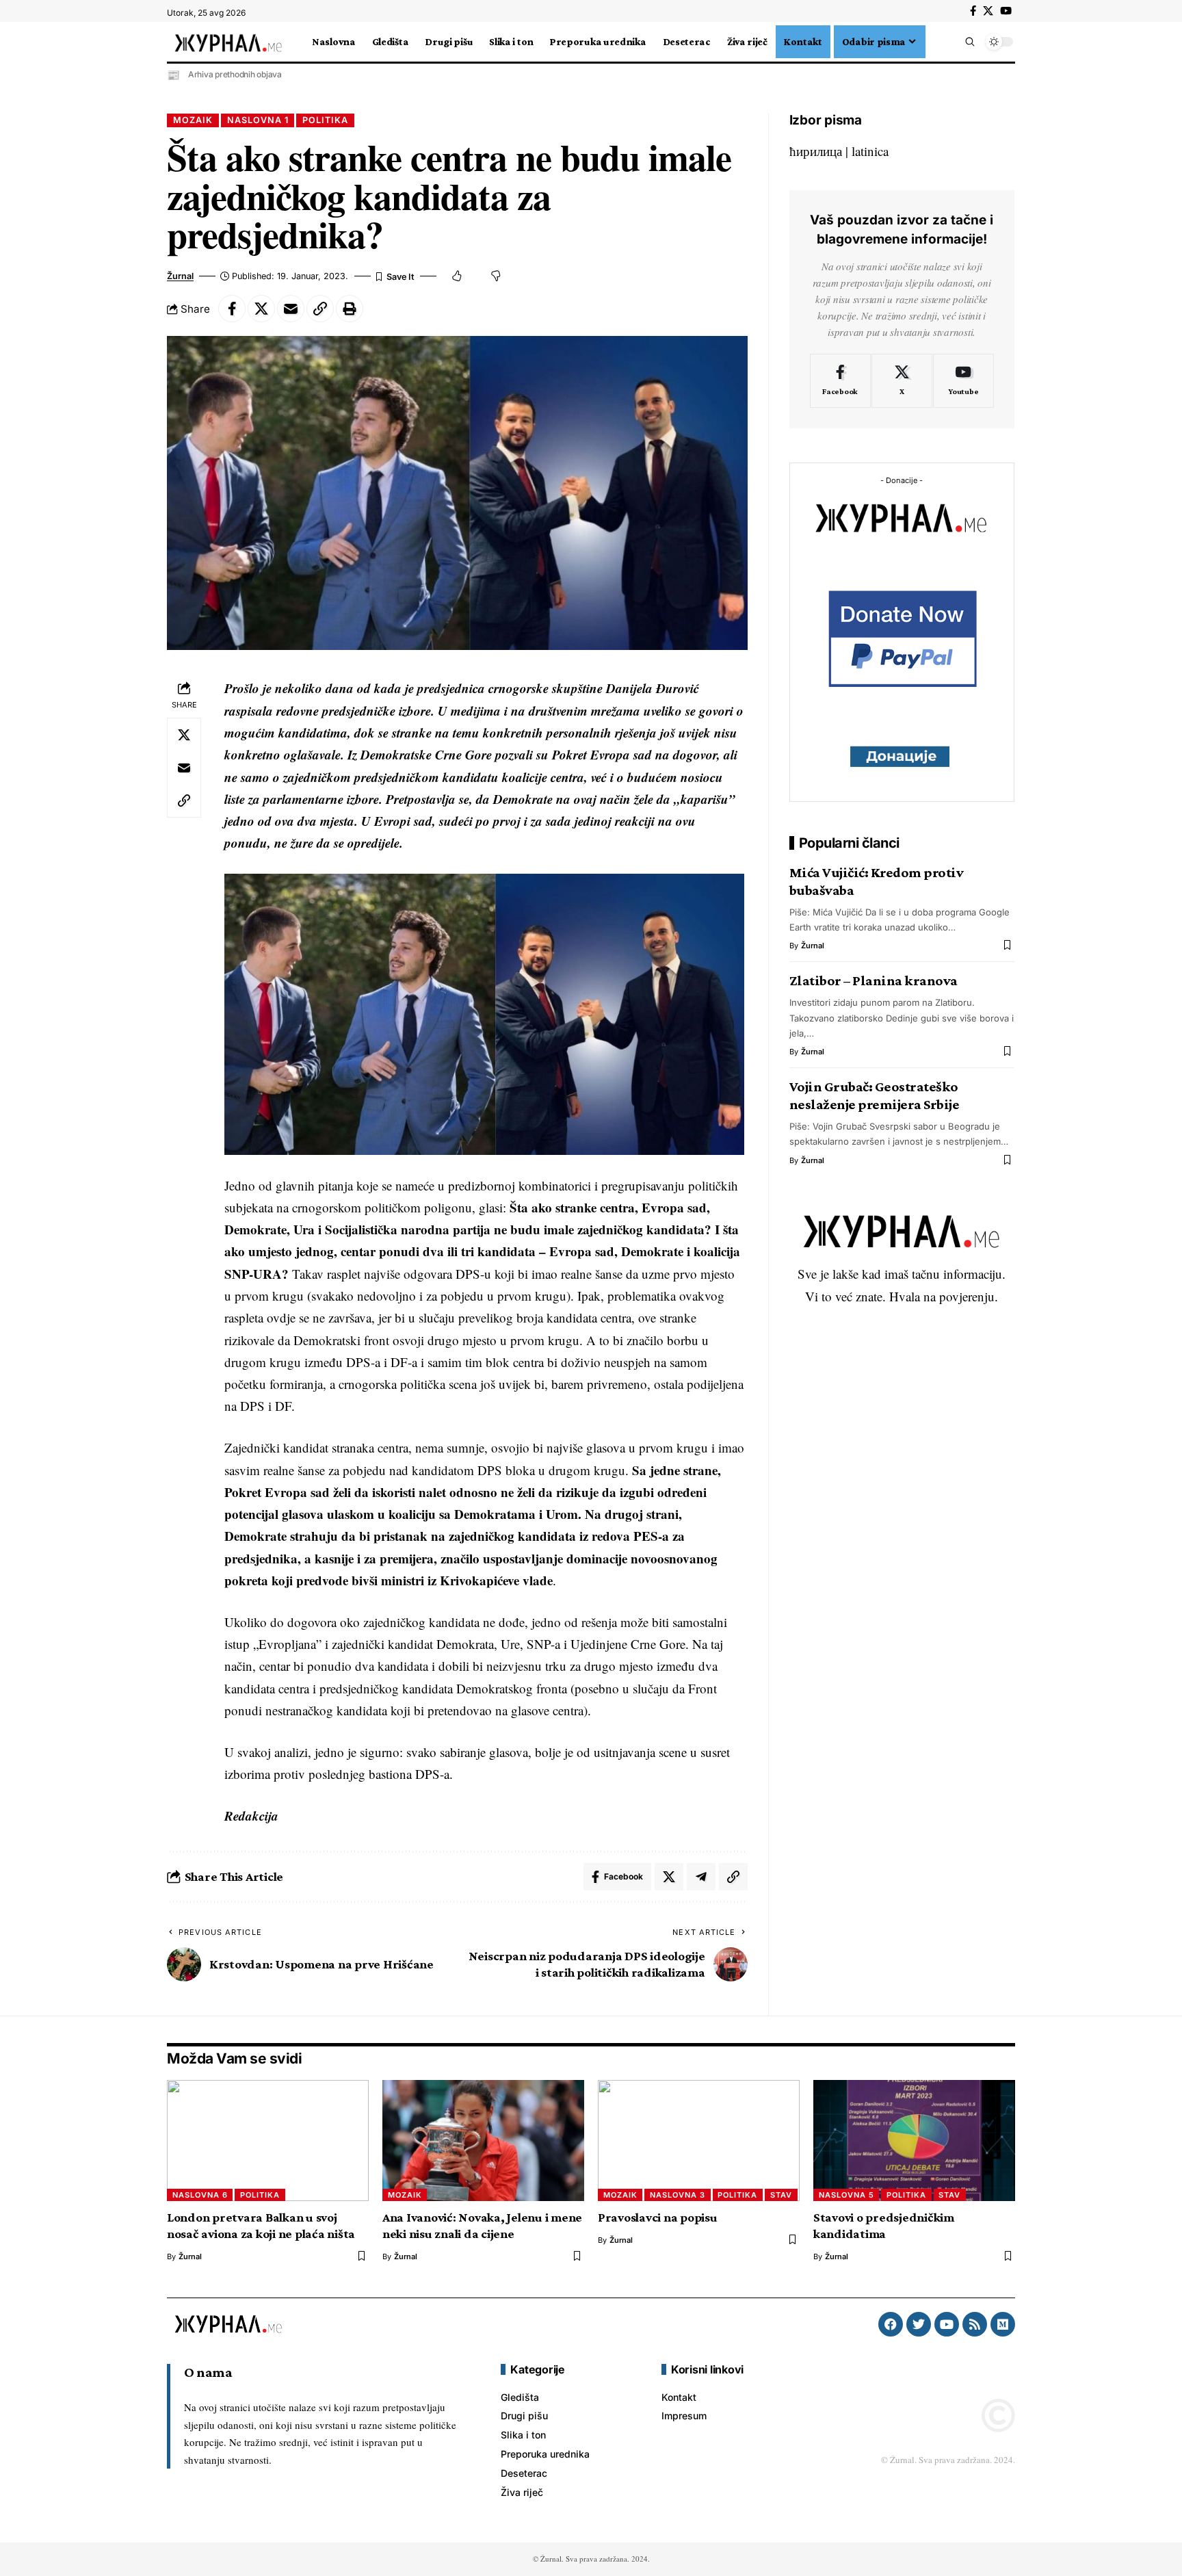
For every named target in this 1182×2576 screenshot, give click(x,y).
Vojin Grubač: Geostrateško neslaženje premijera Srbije (875, 1095)
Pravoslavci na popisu (658, 2217)
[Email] (291, 309)
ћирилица (816, 151)
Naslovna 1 (258, 120)
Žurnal (180, 276)
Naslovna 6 (200, 2195)
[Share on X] (261, 309)
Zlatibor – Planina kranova (874, 980)
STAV (781, 2195)
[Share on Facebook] (232, 309)
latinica (870, 151)
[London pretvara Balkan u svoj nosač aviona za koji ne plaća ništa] (268, 2141)
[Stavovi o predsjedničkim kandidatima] (914, 2141)
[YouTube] (1006, 11)
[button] (934, 42)
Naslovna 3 (678, 2195)
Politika (325, 120)
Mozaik (193, 120)
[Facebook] (973, 11)
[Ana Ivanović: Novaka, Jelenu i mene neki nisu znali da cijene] (483, 2141)
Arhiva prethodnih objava (235, 74)
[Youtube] (963, 380)
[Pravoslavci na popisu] (699, 2141)
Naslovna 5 (846, 2195)
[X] (988, 11)
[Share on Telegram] (701, 1877)
